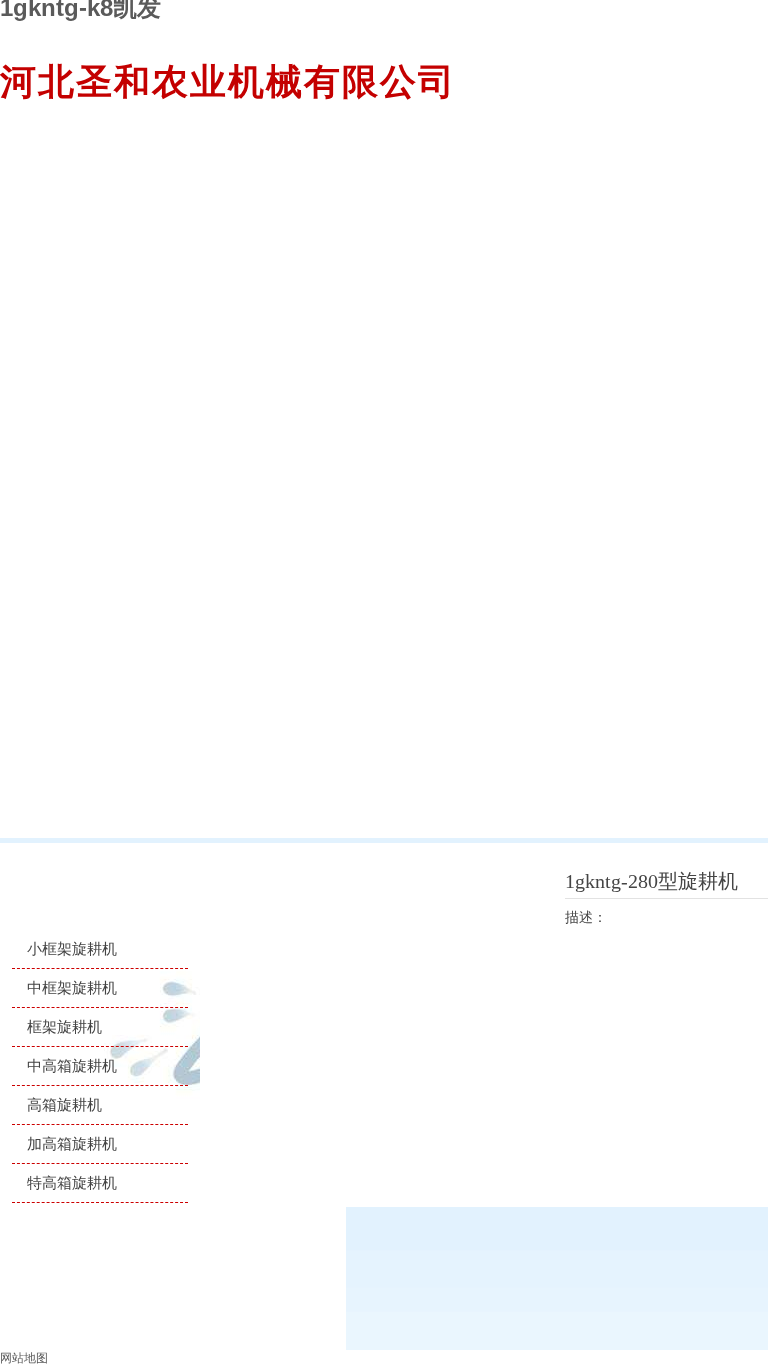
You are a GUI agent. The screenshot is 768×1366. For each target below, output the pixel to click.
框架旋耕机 (64, 1026)
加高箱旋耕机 (72, 1143)
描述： (586, 917)
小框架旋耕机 (72, 948)
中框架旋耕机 (72, 987)
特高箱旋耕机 (72, 1182)
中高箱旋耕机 (72, 1065)
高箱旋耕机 (64, 1104)
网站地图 (24, 1358)
